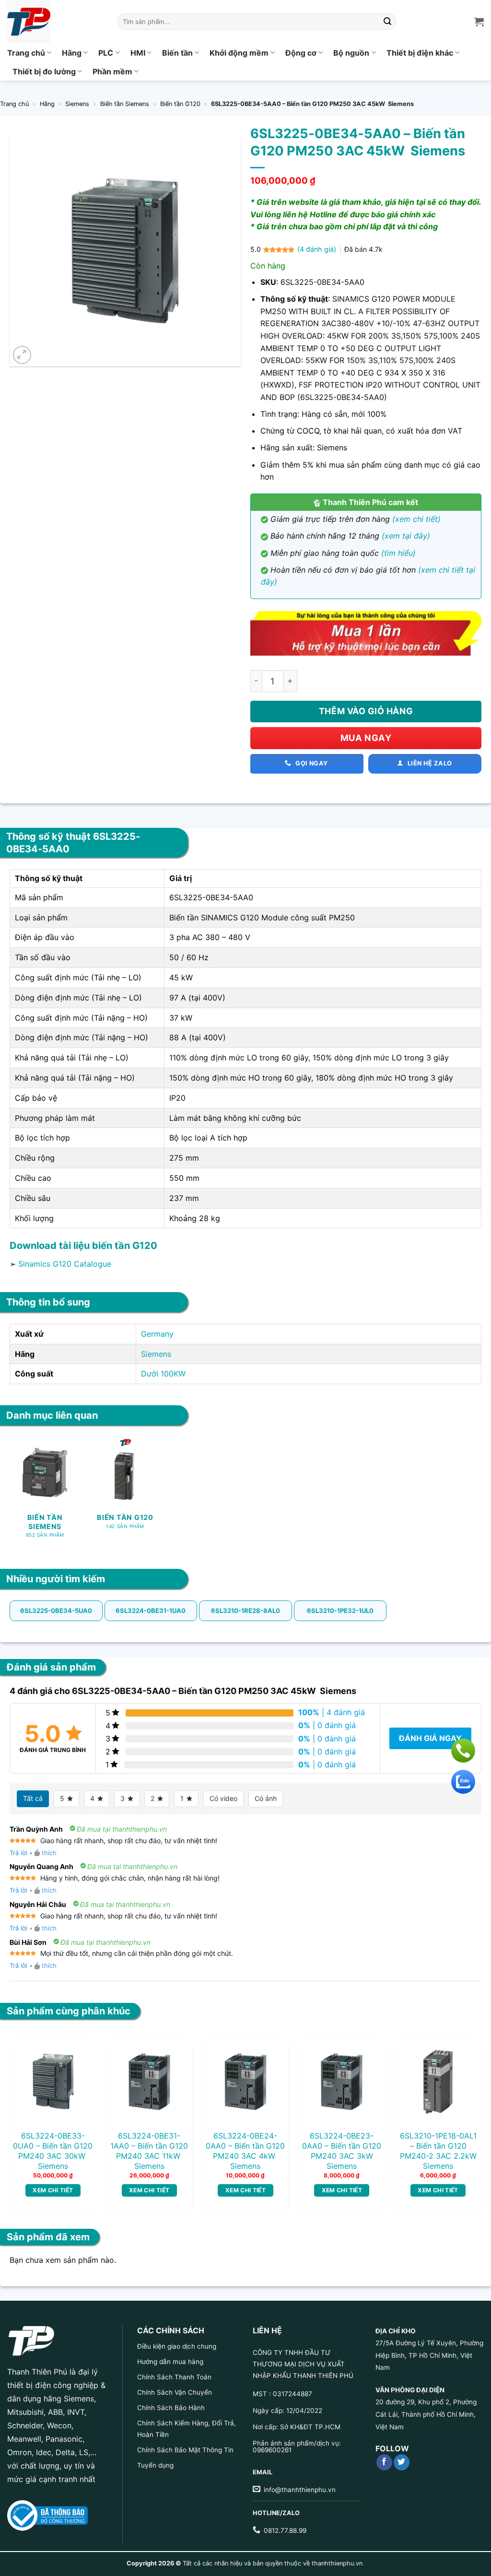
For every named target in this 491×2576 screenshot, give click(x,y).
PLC (106, 53)
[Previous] (26, 2106)
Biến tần (177, 53)
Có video (223, 1798)
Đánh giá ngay (430, 1738)
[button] (22, 355)
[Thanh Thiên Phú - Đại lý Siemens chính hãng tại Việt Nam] (55, 22)
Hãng (72, 53)
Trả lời (18, 1853)
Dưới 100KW (163, 1374)
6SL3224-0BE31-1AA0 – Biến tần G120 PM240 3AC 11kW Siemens (149, 2151)
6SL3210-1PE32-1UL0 (340, 1611)
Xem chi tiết (53, 2190)
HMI (138, 53)
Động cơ (301, 53)
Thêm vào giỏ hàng (366, 711)
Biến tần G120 (180, 104)
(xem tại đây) (406, 536)
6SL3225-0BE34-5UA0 (56, 1611)
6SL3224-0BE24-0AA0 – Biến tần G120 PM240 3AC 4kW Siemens (245, 2151)
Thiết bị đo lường (44, 71)
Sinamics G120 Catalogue (65, 1264)
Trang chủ (26, 53)
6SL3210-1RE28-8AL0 (245, 1611)
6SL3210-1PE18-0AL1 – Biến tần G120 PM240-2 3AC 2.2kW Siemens (438, 2151)
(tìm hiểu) (398, 553)
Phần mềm (112, 71)
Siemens (77, 104)
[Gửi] (387, 22)
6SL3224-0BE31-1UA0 (151, 1611)
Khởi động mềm (239, 53)
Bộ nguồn (351, 53)
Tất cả (33, 1798)
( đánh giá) (318, 249)
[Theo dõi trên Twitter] (402, 2462)
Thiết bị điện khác (420, 53)
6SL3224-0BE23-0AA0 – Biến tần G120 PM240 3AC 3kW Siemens (342, 2151)
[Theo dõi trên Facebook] (384, 2462)
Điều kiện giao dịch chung (177, 2346)
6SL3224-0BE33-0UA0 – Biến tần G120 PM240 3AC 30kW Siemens (53, 2151)
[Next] (465, 2106)
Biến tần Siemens (125, 104)
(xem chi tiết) (416, 519)
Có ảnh (266, 1798)
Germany (157, 1334)
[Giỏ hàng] (479, 22)
